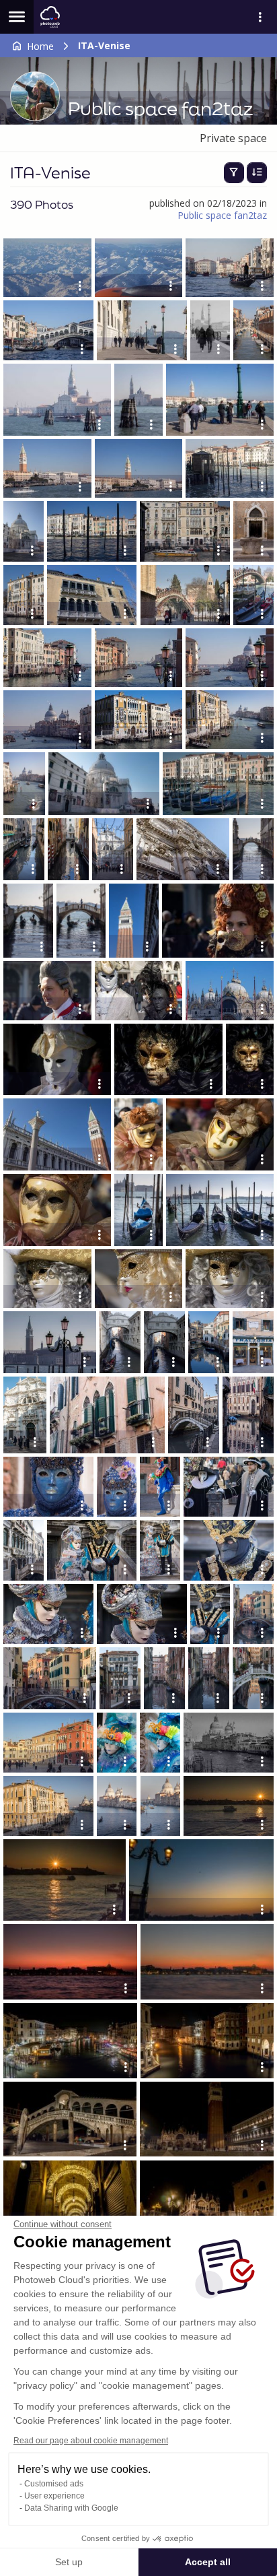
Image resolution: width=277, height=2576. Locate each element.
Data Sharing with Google (71, 2508)
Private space (233, 138)
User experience (54, 2496)
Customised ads (54, 2484)
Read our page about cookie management (91, 2441)
